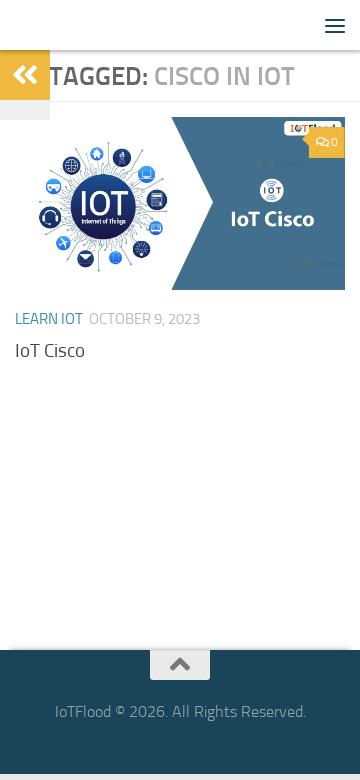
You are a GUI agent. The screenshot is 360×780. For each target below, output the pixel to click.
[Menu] (335, 25)
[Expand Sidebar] (25, 75)
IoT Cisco (50, 350)
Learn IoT (49, 319)
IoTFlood (49, 25)
